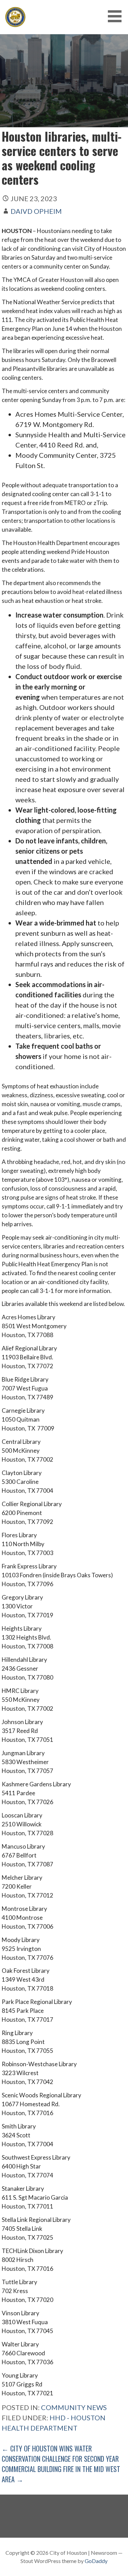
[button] (117, 16)
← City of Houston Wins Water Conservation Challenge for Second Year (60, 2454)
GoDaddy (96, 2561)
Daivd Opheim (36, 211)
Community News (74, 2407)
